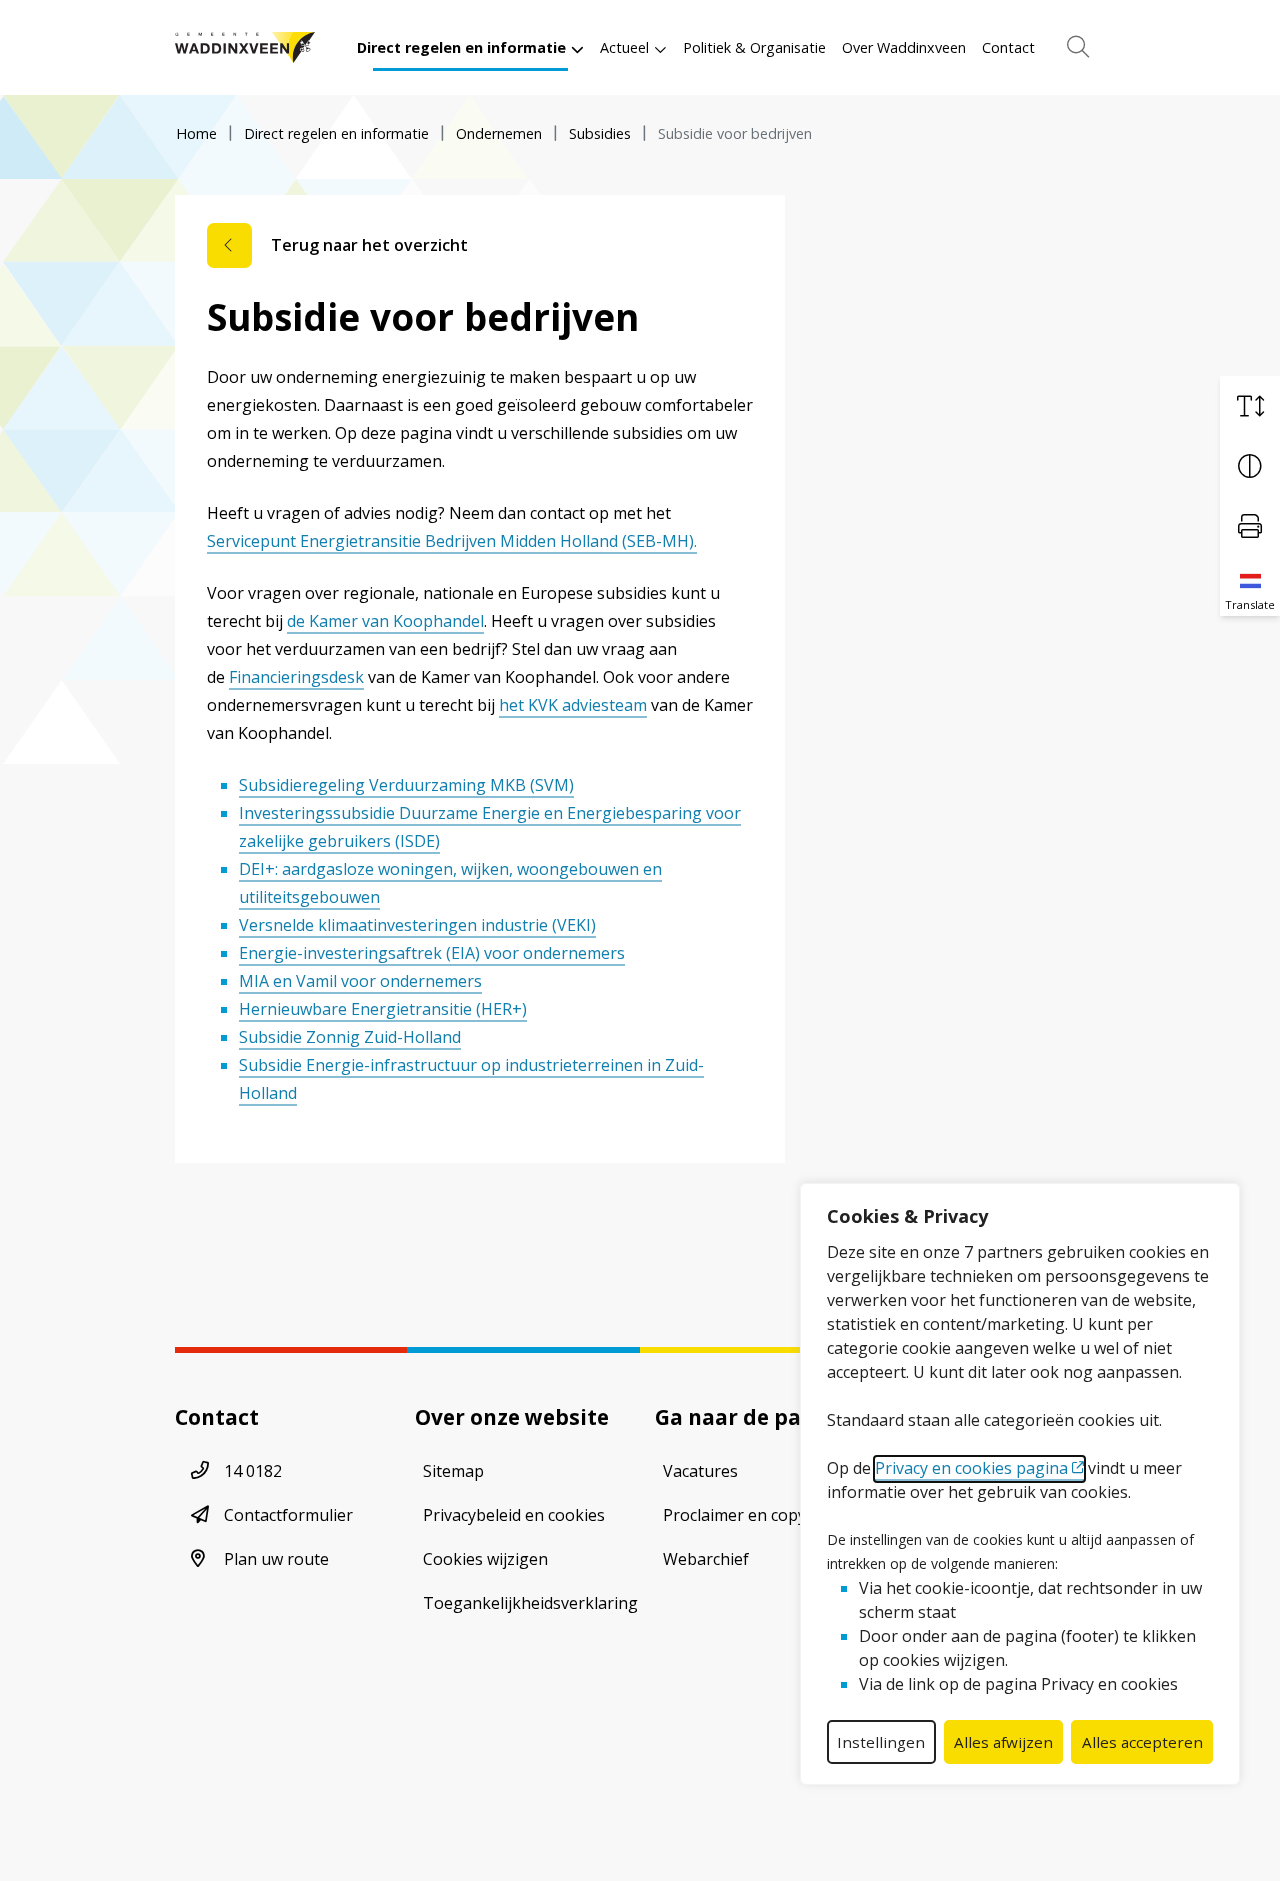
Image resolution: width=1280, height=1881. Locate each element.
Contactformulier (288, 1515)
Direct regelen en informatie (461, 47)
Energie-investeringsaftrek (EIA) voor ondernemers (432, 953)
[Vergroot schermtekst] (1250, 406)
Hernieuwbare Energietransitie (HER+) (383, 1009)
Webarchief (706, 1559)
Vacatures (700, 1471)
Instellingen (881, 1742)
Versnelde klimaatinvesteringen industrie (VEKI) (417, 925)
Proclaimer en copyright (753, 1515)
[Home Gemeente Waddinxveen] (245, 47)
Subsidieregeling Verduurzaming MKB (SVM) (406, 785)
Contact (1008, 47)
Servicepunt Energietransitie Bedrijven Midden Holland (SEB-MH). (452, 541)
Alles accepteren (1142, 1742)
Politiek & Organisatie (754, 47)
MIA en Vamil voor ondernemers (360, 981)
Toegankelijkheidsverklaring (530, 1603)
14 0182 (253, 1471)
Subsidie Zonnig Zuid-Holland (350, 1037)
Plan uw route (276, 1559)
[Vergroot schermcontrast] (1250, 466)
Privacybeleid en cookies (514, 1515)
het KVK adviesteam (573, 705)
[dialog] (1020, 1484)
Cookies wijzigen (485, 1559)
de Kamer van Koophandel (385, 621)
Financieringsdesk (296, 677)
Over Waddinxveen (904, 47)
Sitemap (453, 1471)
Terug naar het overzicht (369, 245)
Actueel (624, 47)
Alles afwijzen (1003, 1742)
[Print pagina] (1250, 526)
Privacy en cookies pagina (971, 1468)
